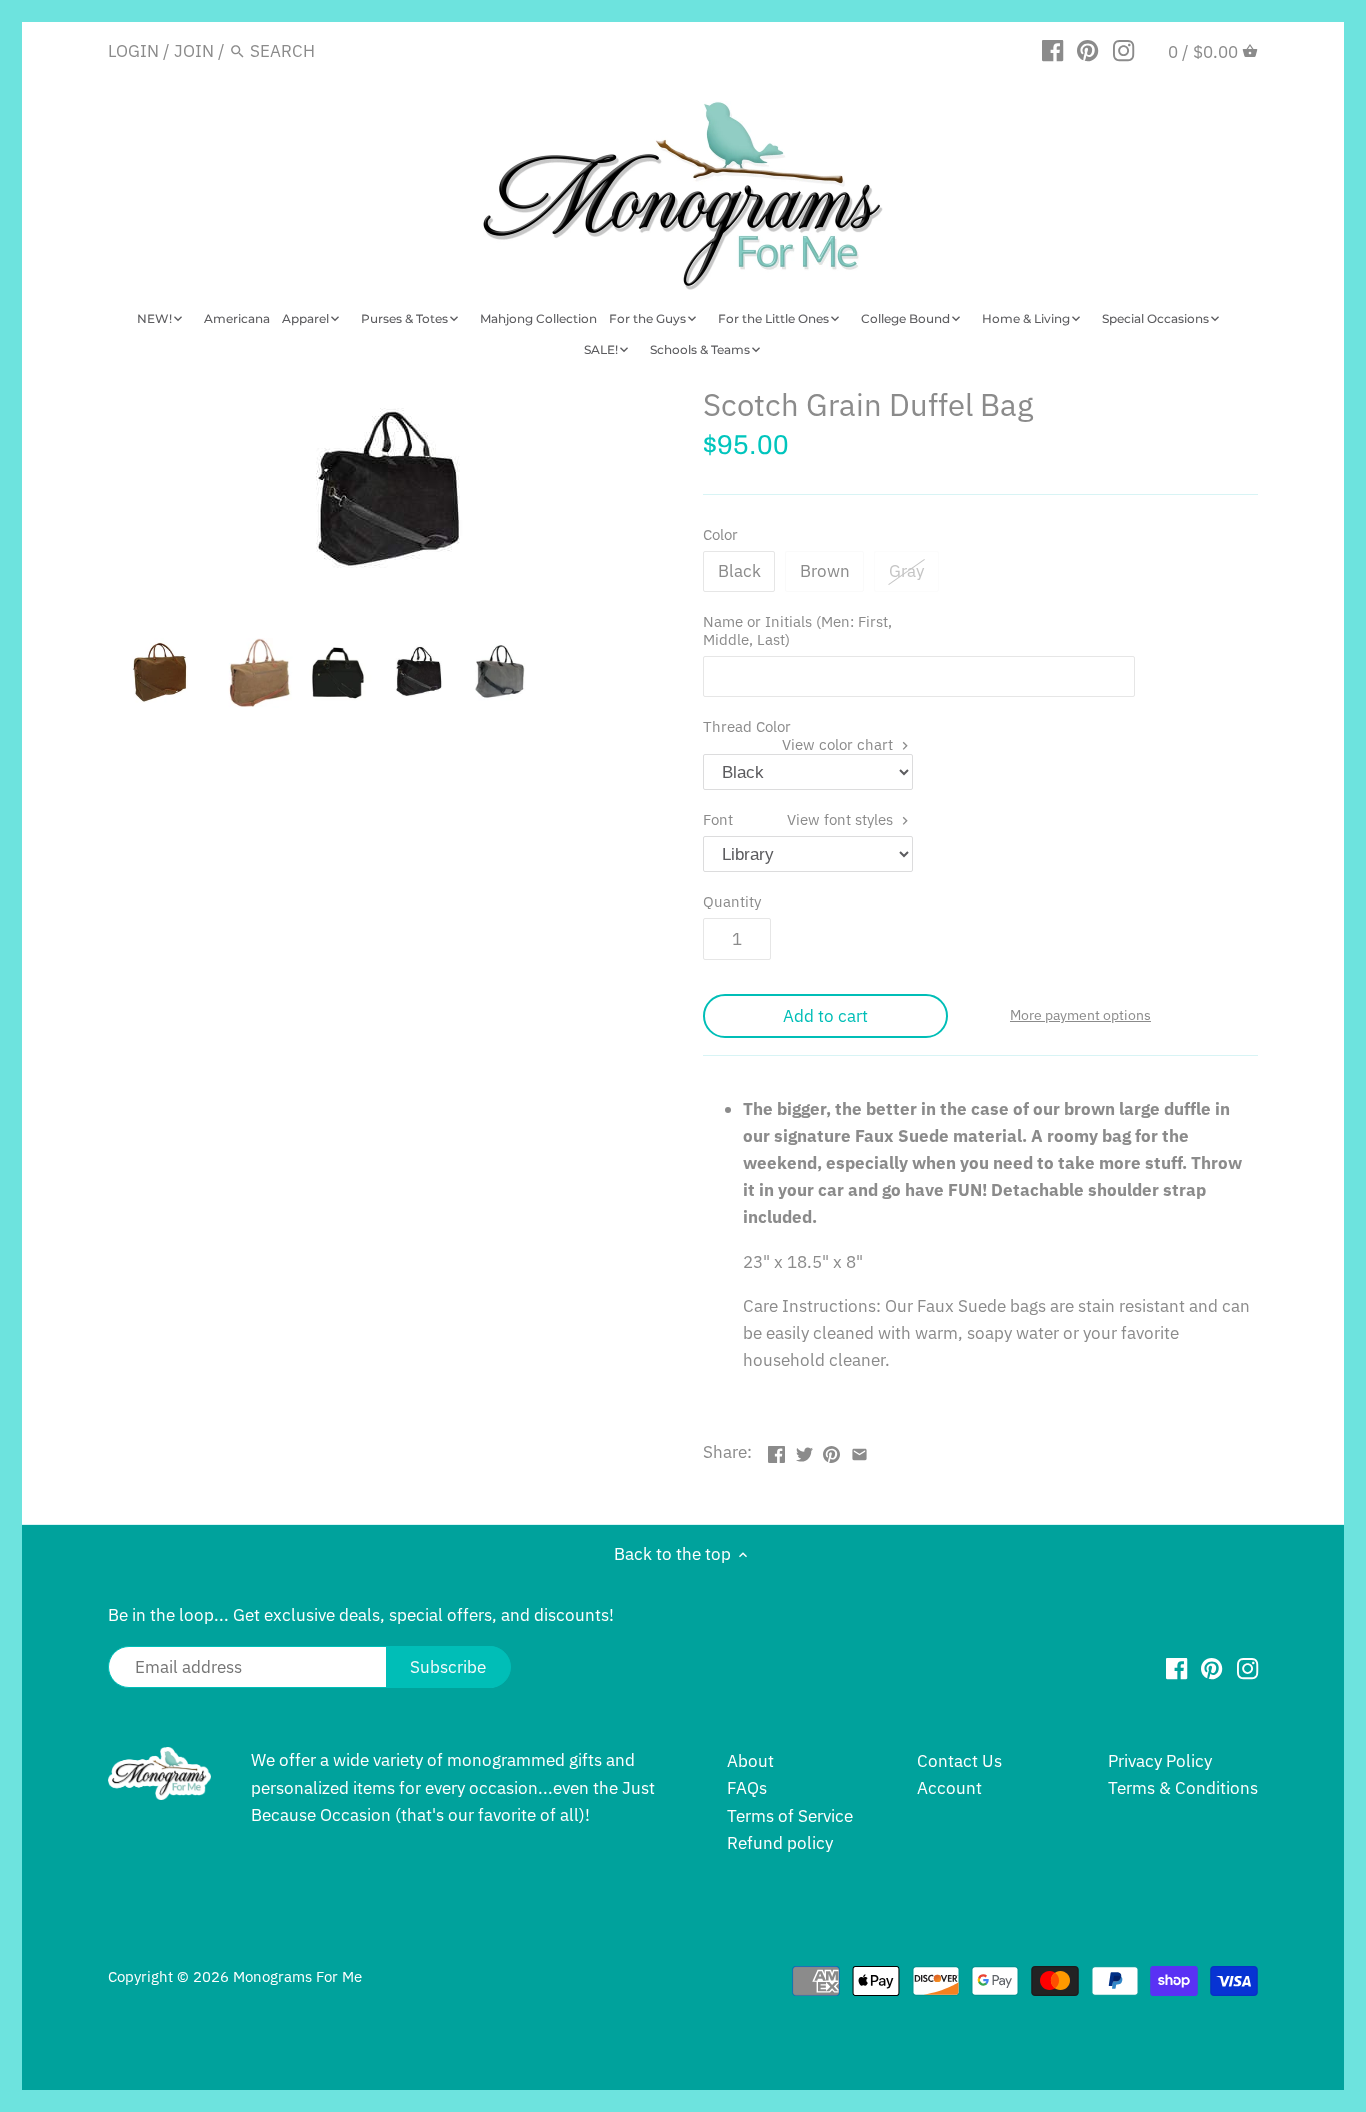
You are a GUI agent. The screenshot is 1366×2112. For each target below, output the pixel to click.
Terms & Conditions (1183, 1788)
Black (739, 571)
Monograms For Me (297, 1976)
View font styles (842, 819)
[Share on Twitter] (804, 1450)
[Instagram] (1123, 50)
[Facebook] (1052, 50)
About (750, 1761)
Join (194, 51)
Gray (906, 571)
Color (720, 534)
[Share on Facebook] (776, 1450)
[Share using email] (859, 1450)
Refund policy (780, 1843)
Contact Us (959, 1761)
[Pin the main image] (831, 1450)
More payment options (1080, 1015)
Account (949, 1788)
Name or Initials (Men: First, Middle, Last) (797, 630)
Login (133, 51)
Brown (825, 571)
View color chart (839, 744)
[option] (160, 673)
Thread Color (800, 726)
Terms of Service (790, 1816)
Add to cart (825, 1016)
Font (800, 819)
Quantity (732, 901)
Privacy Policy (1160, 1761)
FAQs (747, 1788)
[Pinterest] (1087, 50)
